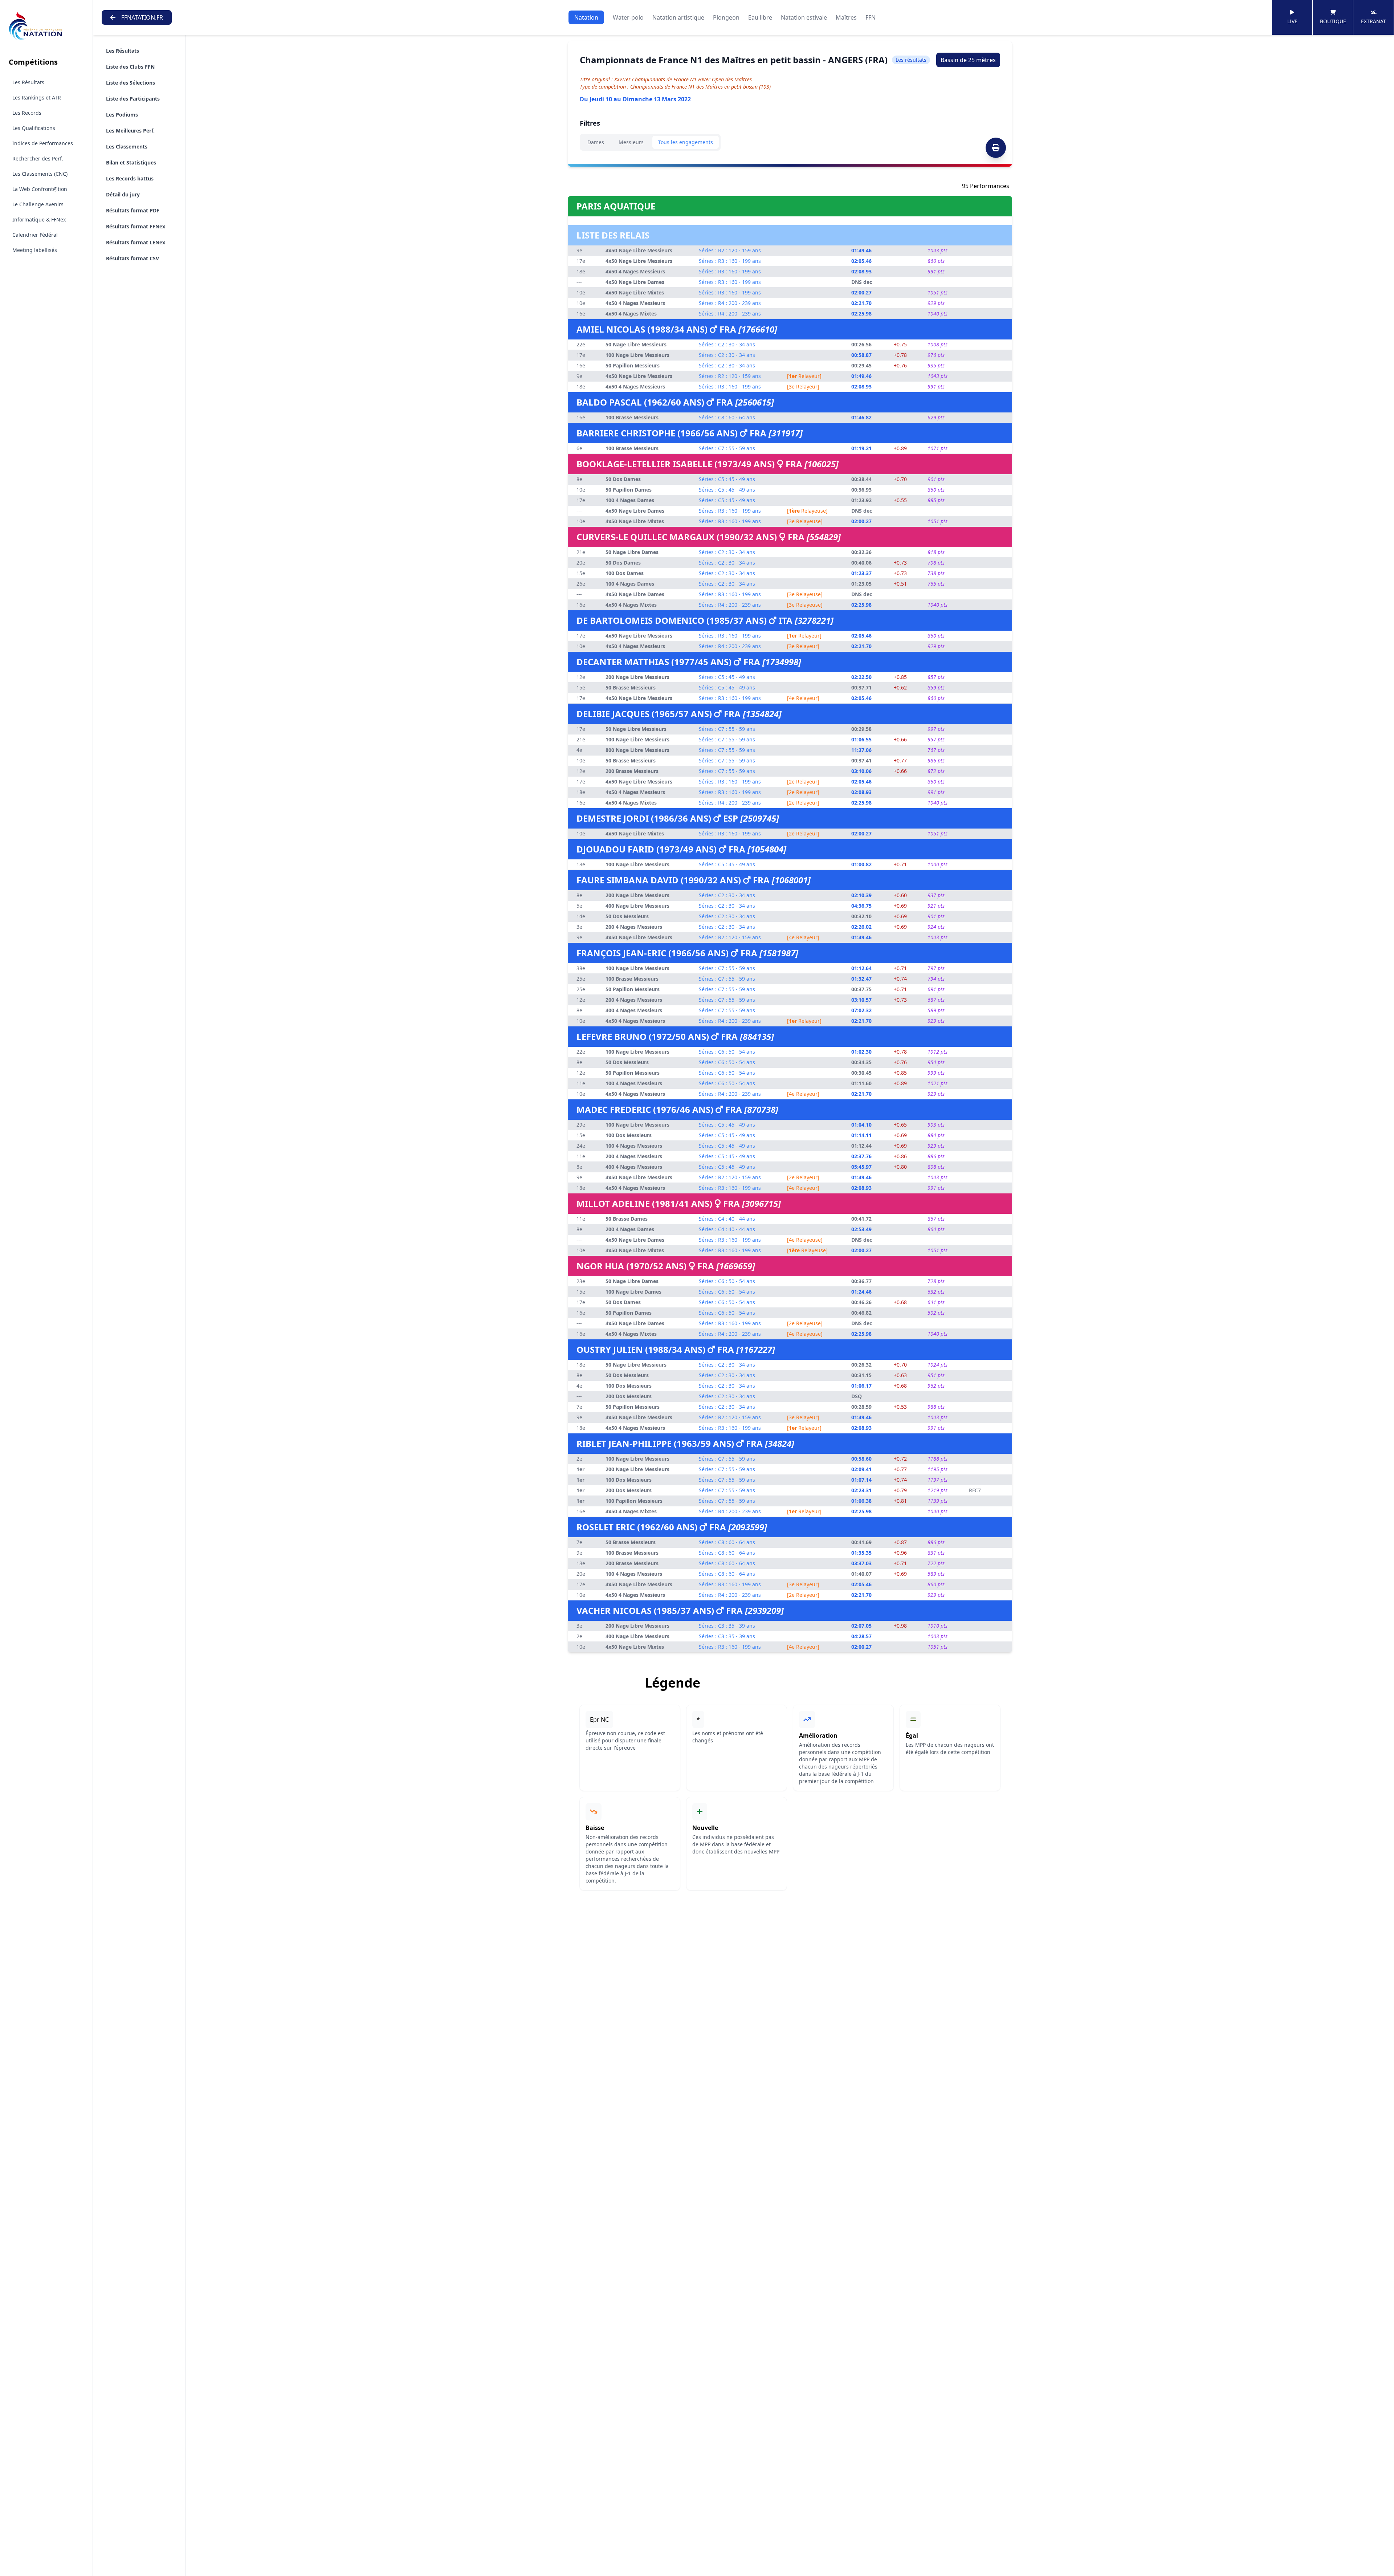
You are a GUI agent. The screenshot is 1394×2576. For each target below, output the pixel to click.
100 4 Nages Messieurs (634, 1083)
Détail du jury (123, 194)
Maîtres (846, 17)
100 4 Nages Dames (630, 500)
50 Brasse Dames (627, 1219)
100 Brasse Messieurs (632, 417)
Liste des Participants (133, 99)
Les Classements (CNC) (40, 174)
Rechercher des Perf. (38, 158)
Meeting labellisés (35, 250)
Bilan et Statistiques (131, 162)
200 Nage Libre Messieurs (637, 677)
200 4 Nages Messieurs (634, 927)
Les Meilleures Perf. (130, 131)
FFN (871, 17)
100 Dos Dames (625, 573)
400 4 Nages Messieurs (634, 1010)
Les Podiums (122, 115)
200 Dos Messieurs (629, 1396)
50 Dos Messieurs (627, 916)
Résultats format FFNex (136, 226)
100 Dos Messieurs (629, 1135)
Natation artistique (678, 17)
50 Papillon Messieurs (633, 365)
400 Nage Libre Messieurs (637, 906)
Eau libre (760, 17)
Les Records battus (130, 178)
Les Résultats (28, 82)
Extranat (1373, 21)
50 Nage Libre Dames (632, 552)
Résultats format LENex (136, 242)
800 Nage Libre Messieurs (637, 750)
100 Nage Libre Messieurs (637, 355)
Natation (586, 17)
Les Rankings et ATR (37, 97)
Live (1292, 21)
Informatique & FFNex (39, 219)
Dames (596, 142)
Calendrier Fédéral (35, 235)
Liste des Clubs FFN (130, 67)
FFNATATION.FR (142, 17)
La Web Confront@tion (40, 189)
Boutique (1333, 21)
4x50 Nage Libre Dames (635, 282)
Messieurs (631, 142)
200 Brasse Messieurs (632, 771)
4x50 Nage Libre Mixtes (635, 292)
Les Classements (127, 146)
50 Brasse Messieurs (631, 687)
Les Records (27, 113)
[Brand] (46, 26)
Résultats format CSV (133, 258)
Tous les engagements (686, 142)
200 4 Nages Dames (630, 1229)
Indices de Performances (43, 143)
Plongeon (726, 17)
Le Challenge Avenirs (38, 204)
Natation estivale (804, 17)
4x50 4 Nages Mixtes (631, 314)
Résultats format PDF (133, 210)
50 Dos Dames (623, 479)
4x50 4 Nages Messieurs (635, 271)
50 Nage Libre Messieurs (636, 344)
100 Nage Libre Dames (633, 1292)
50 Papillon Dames (629, 490)
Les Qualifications (34, 128)
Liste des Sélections (131, 83)
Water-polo (628, 17)
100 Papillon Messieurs (634, 1501)
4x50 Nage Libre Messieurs (639, 250)
